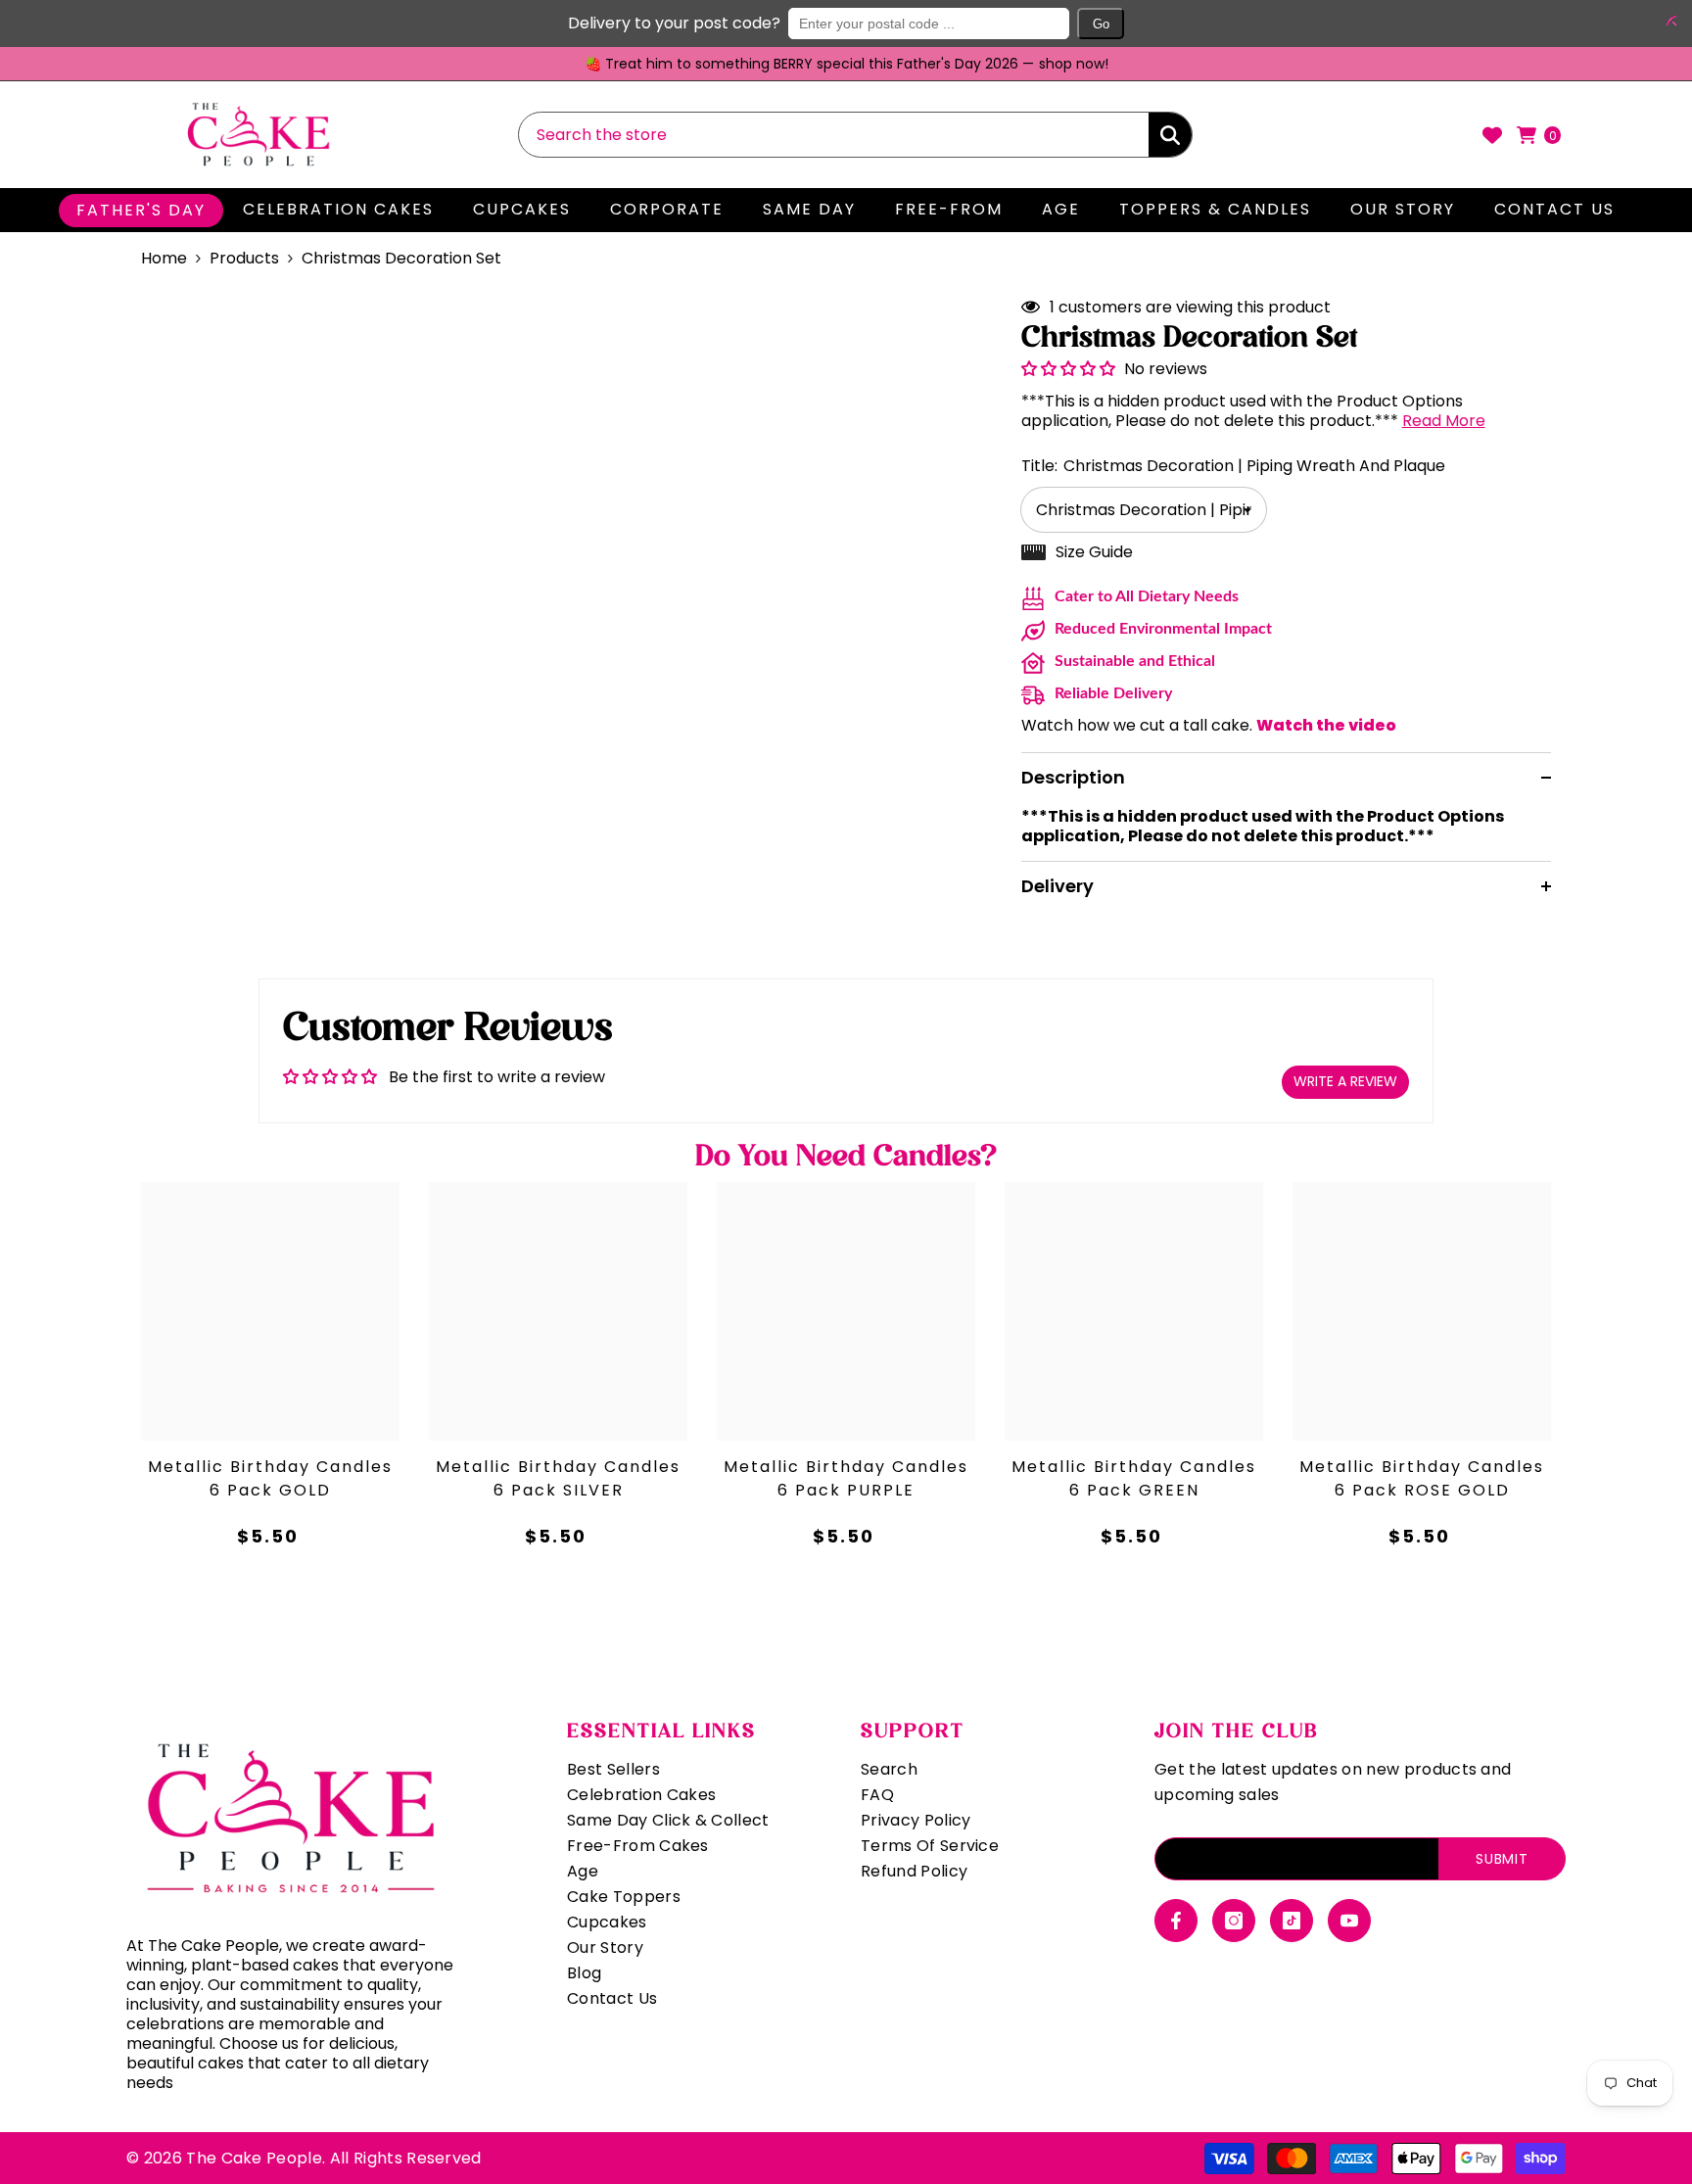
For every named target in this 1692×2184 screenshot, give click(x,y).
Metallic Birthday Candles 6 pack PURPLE (846, 1478)
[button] (1668, 21)
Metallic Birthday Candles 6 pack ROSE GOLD (1422, 1478)
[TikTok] (1292, 1921)
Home (164, 259)
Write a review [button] (1345, 1081)
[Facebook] (1176, 1921)
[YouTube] (1349, 1921)
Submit (1502, 1859)
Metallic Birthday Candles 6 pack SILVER (558, 1478)
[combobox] (834, 135)
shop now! (1074, 64)
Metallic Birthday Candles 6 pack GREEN (1134, 1478)
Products (244, 259)
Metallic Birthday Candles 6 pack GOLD (270, 1478)
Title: (1233, 466)
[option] (846, 64)
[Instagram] (1234, 1921)
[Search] (855, 135)
